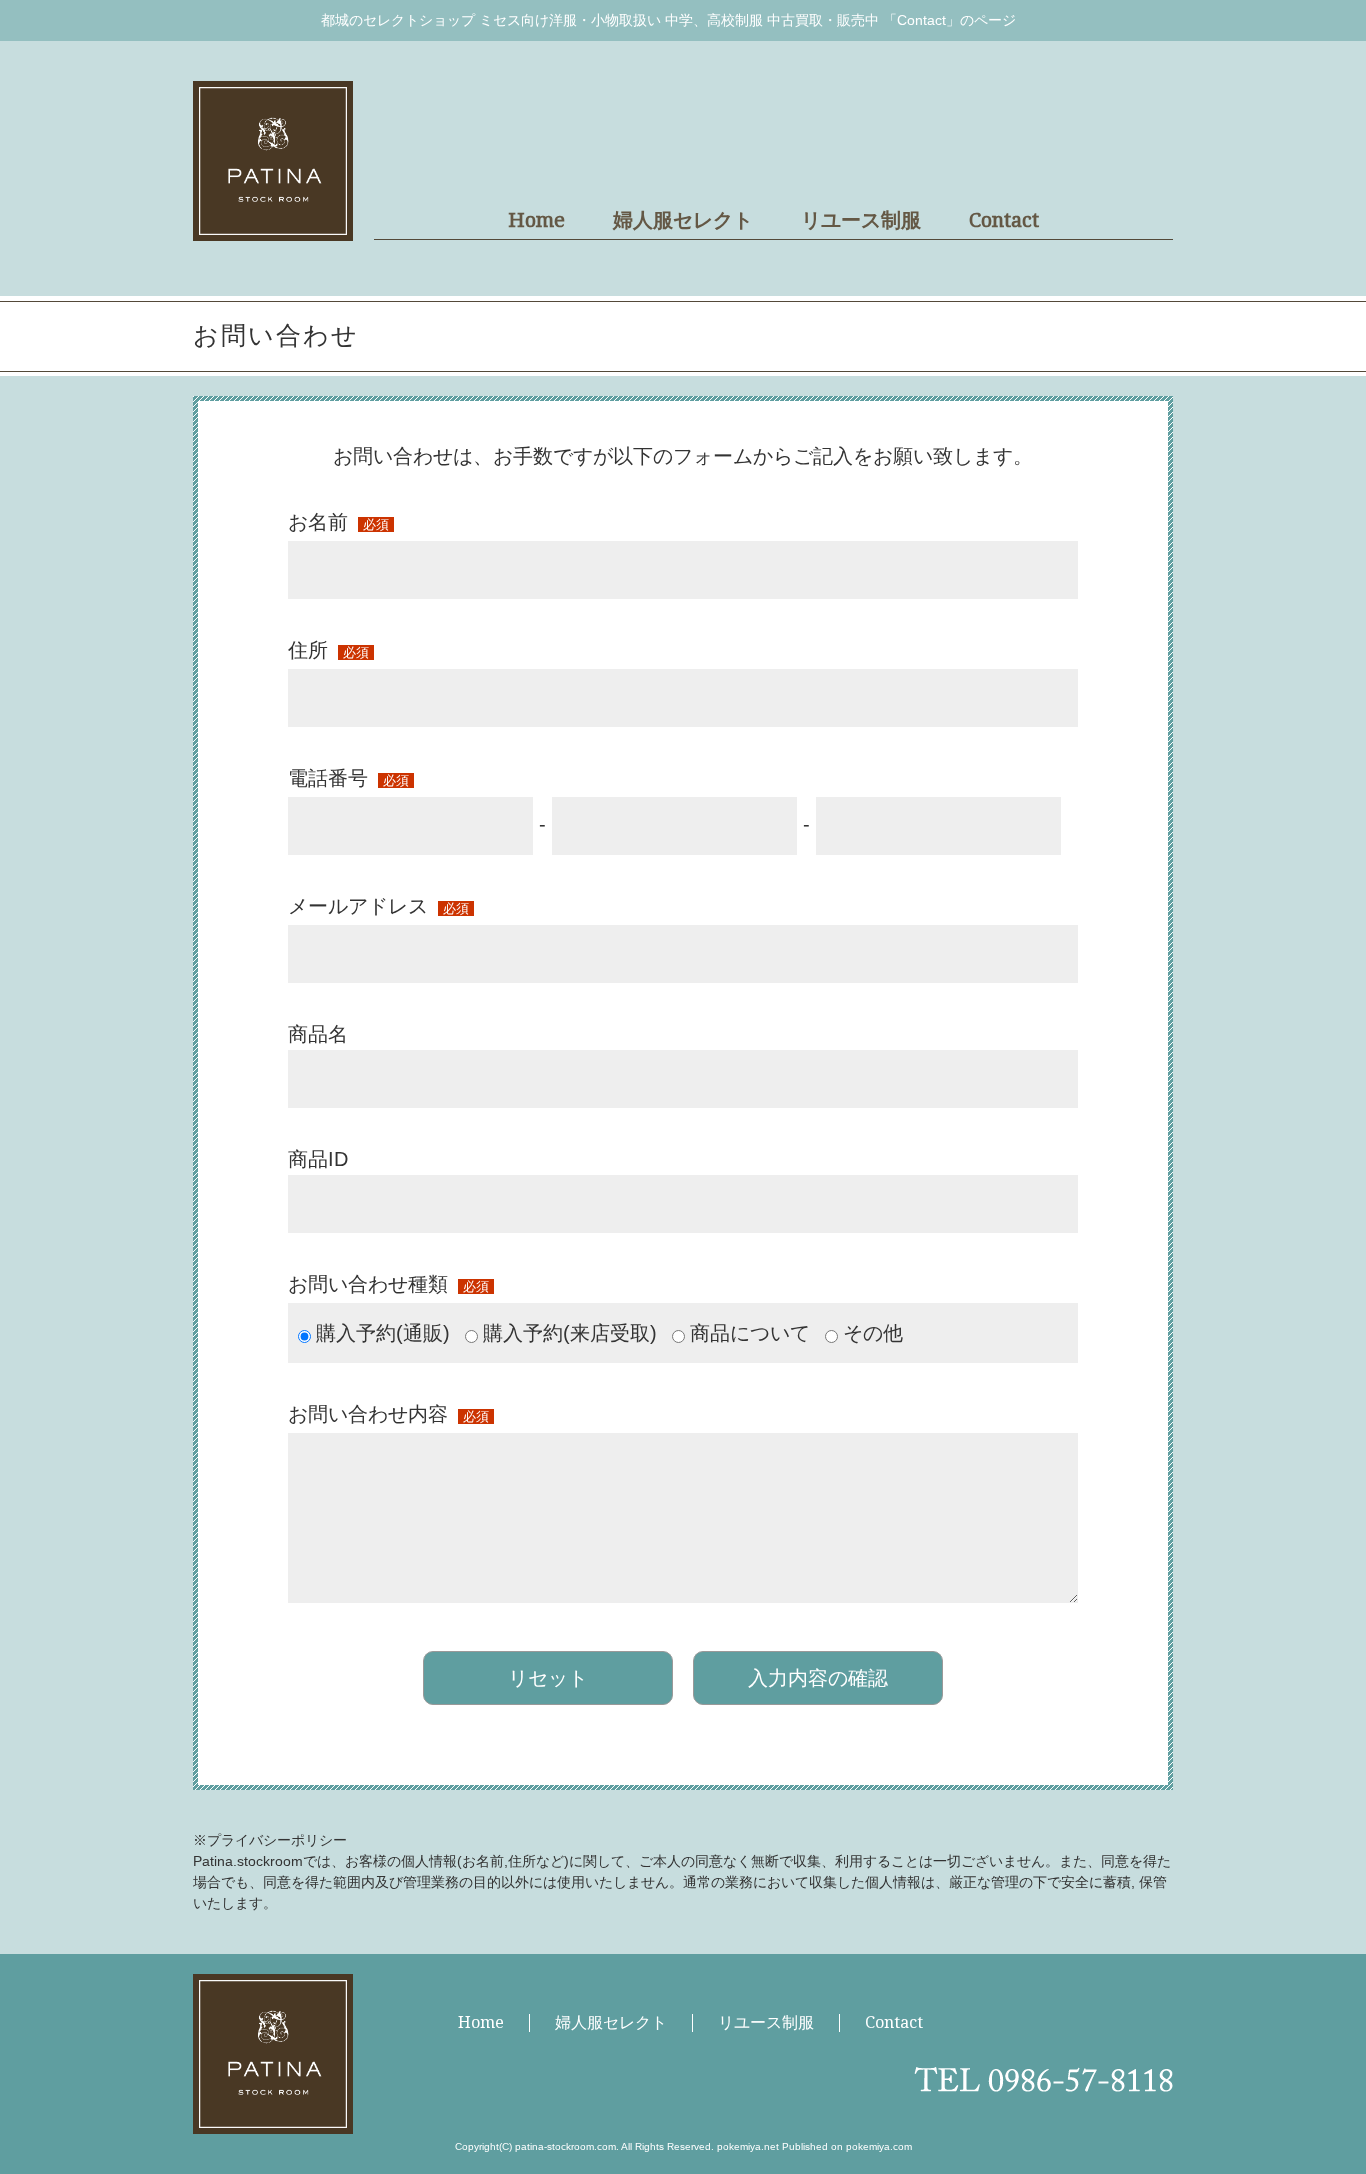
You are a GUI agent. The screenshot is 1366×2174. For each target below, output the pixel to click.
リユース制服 (861, 220)
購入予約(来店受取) (570, 1333)
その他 (873, 1333)
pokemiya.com (879, 2146)
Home (536, 220)
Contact (1004, 220)
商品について (750, 1333)
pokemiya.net (748, 2146)
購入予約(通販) (383, 1333)
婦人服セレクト (683, 220)
